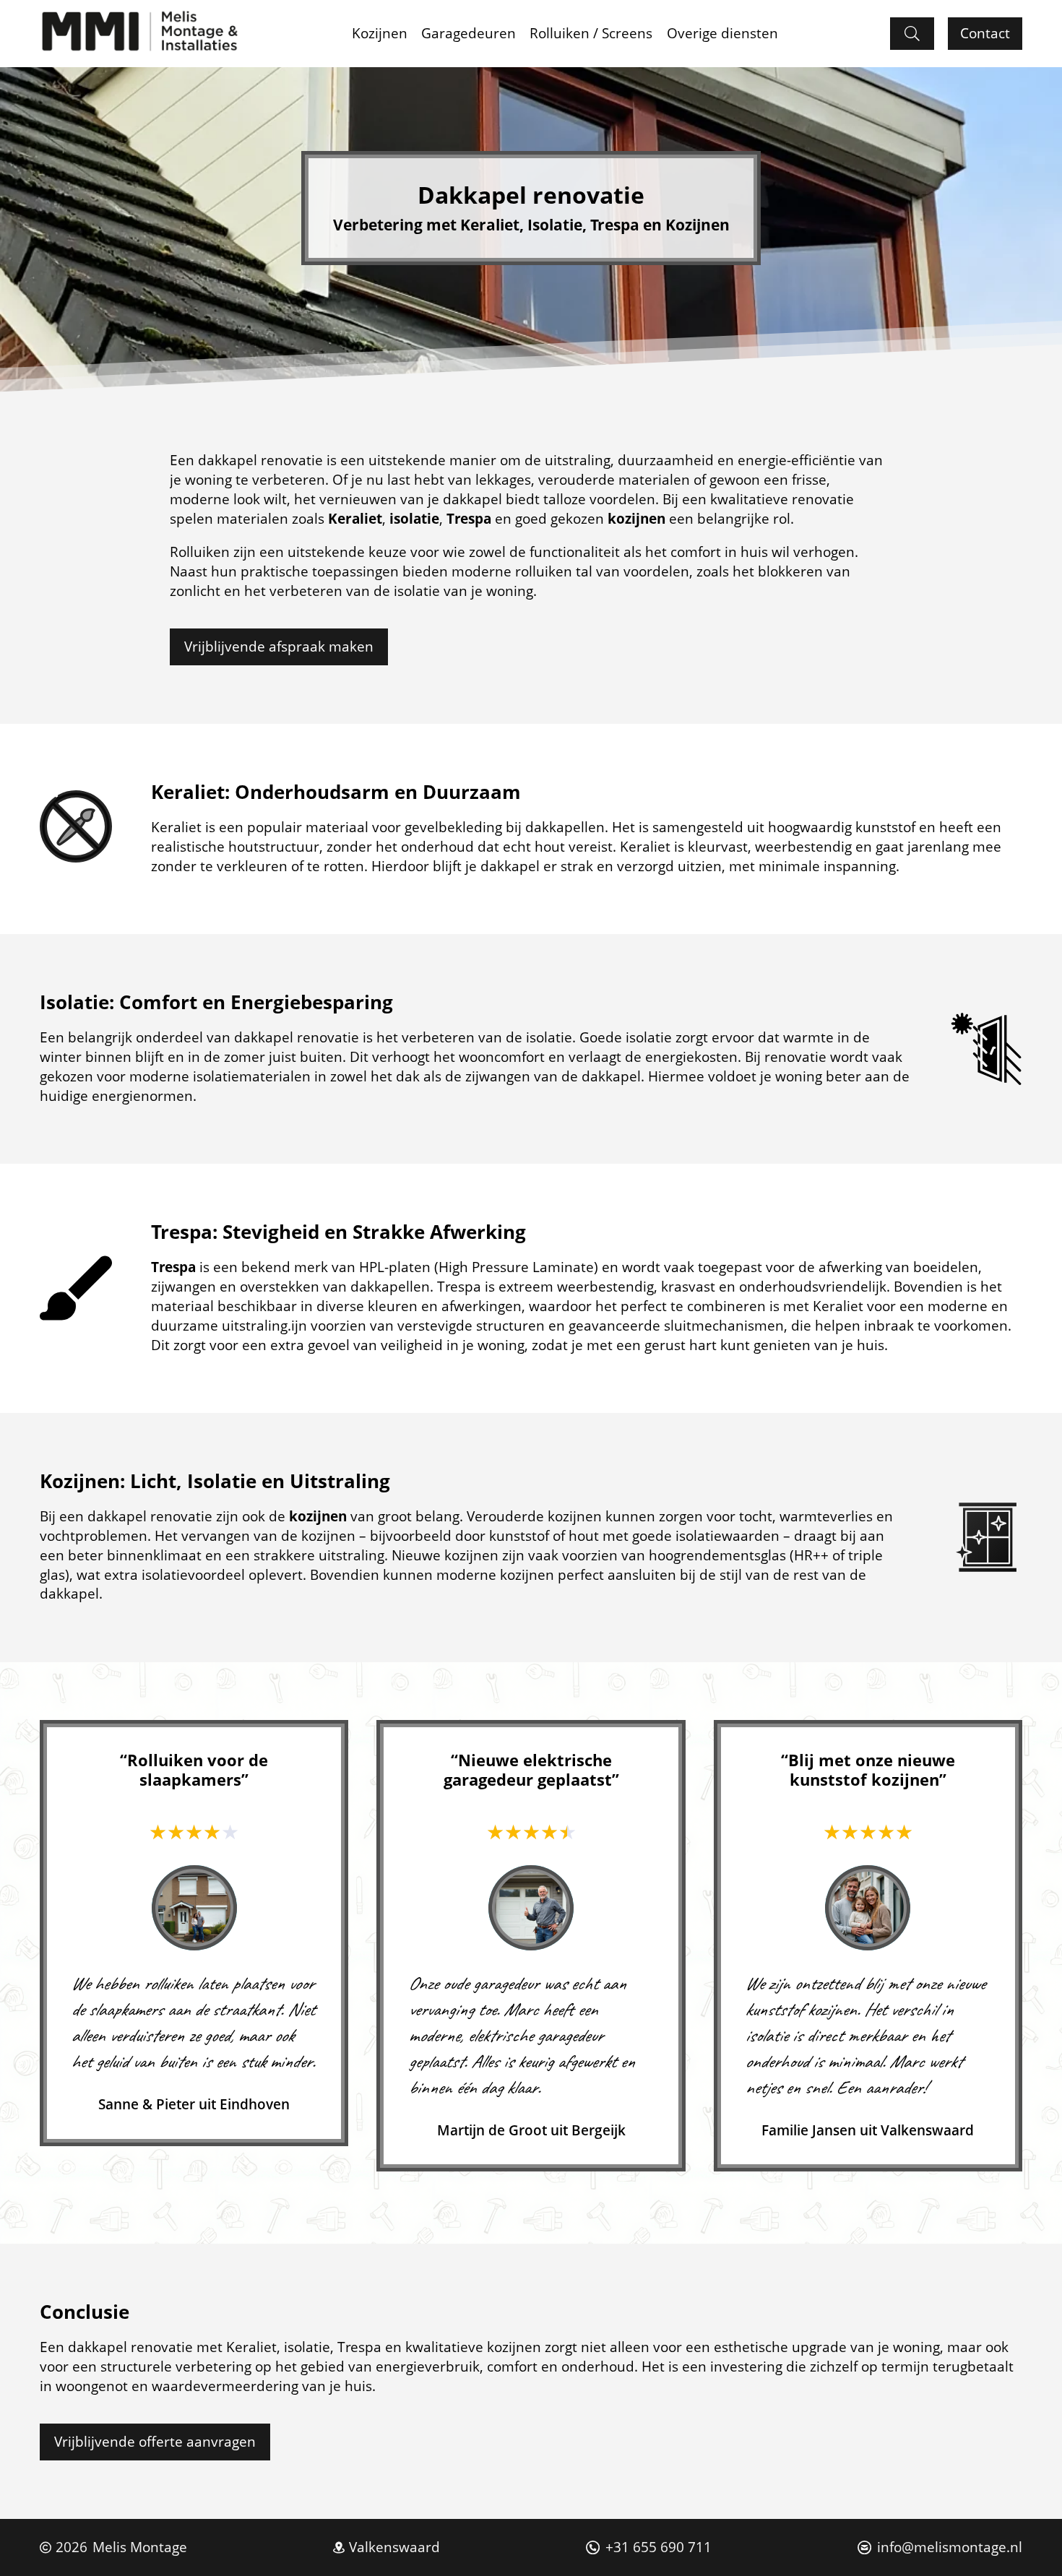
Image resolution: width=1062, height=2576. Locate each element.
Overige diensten (722, 33)
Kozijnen (380, 33)
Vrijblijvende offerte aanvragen (155, 2441)
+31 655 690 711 (659, 2547)
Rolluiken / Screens (591, 33)
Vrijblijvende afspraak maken (279, 646)
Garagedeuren (469, 33)
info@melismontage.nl (950, 2547)
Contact (985, 33)
